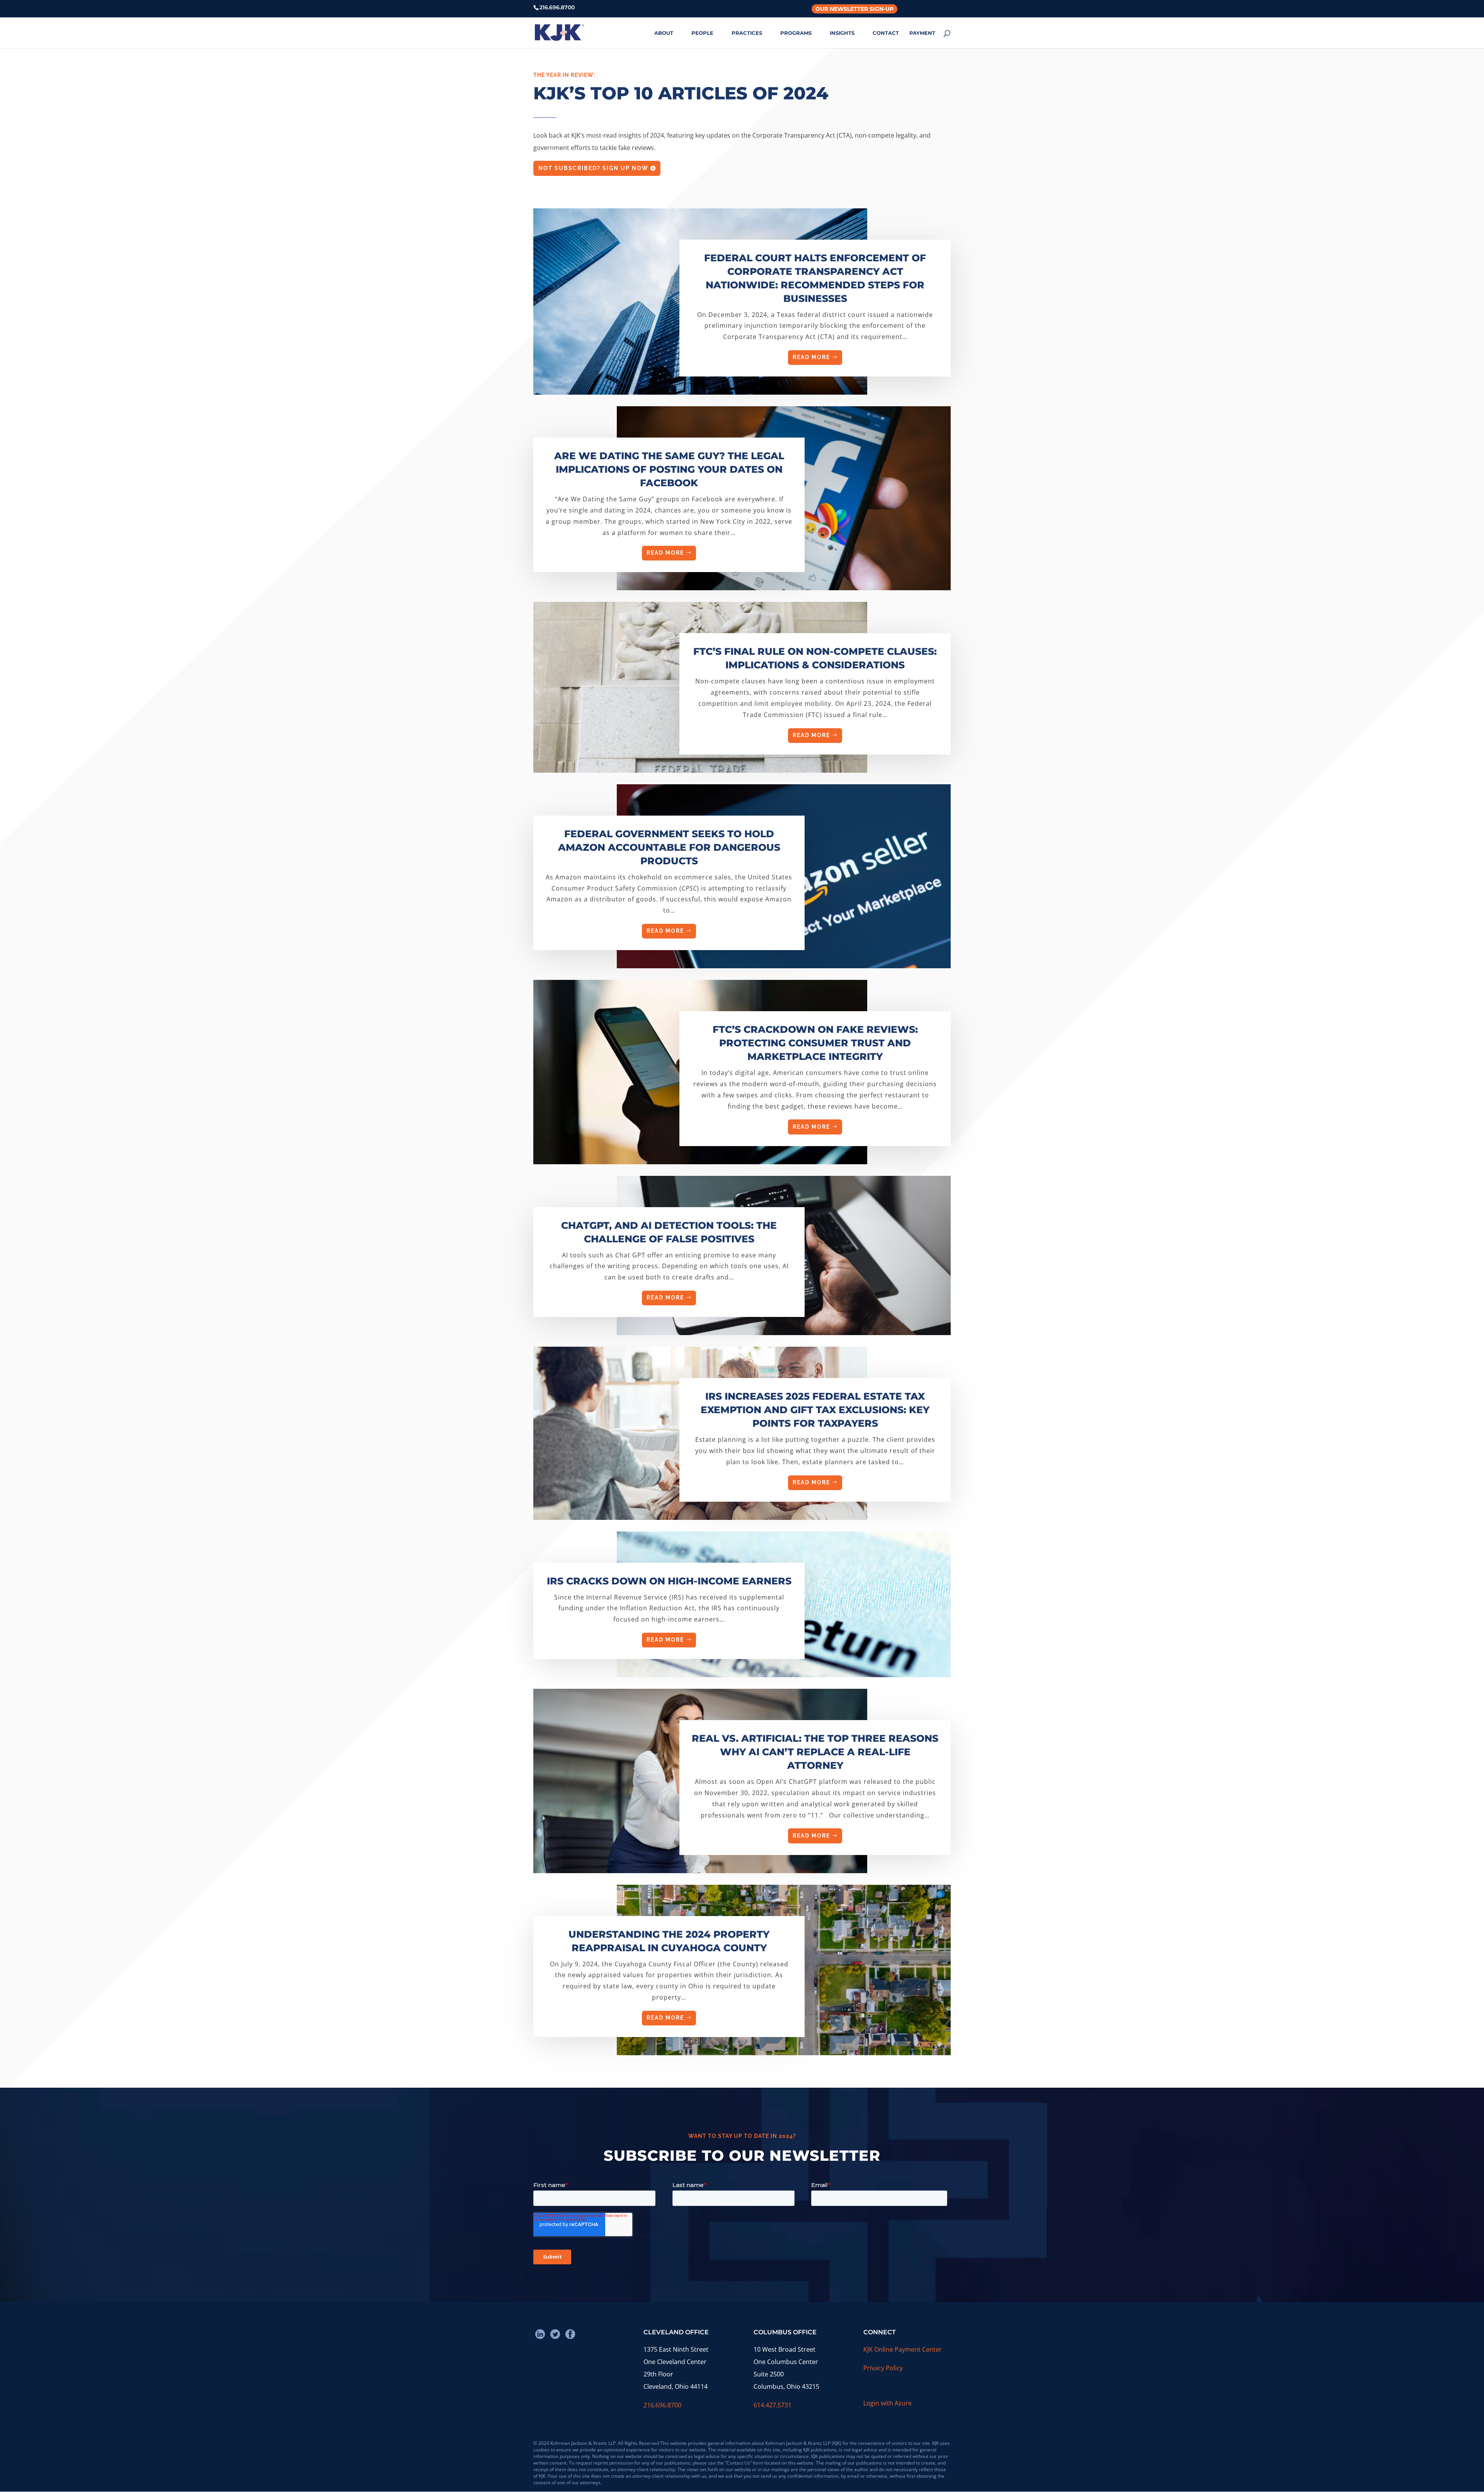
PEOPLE (702, 33)
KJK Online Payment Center (903, 2349)
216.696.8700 (662, 2405)
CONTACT (886, 33)
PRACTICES (747, 33)
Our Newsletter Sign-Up (854, 9)
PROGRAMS (796, 33)
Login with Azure (888, 2403)
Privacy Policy (883, 2368)
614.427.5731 (773, 2405)
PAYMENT (922, 33)
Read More (811, 357)
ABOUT (664, 33)
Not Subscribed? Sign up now (593, 168)
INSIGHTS (842, 33)
